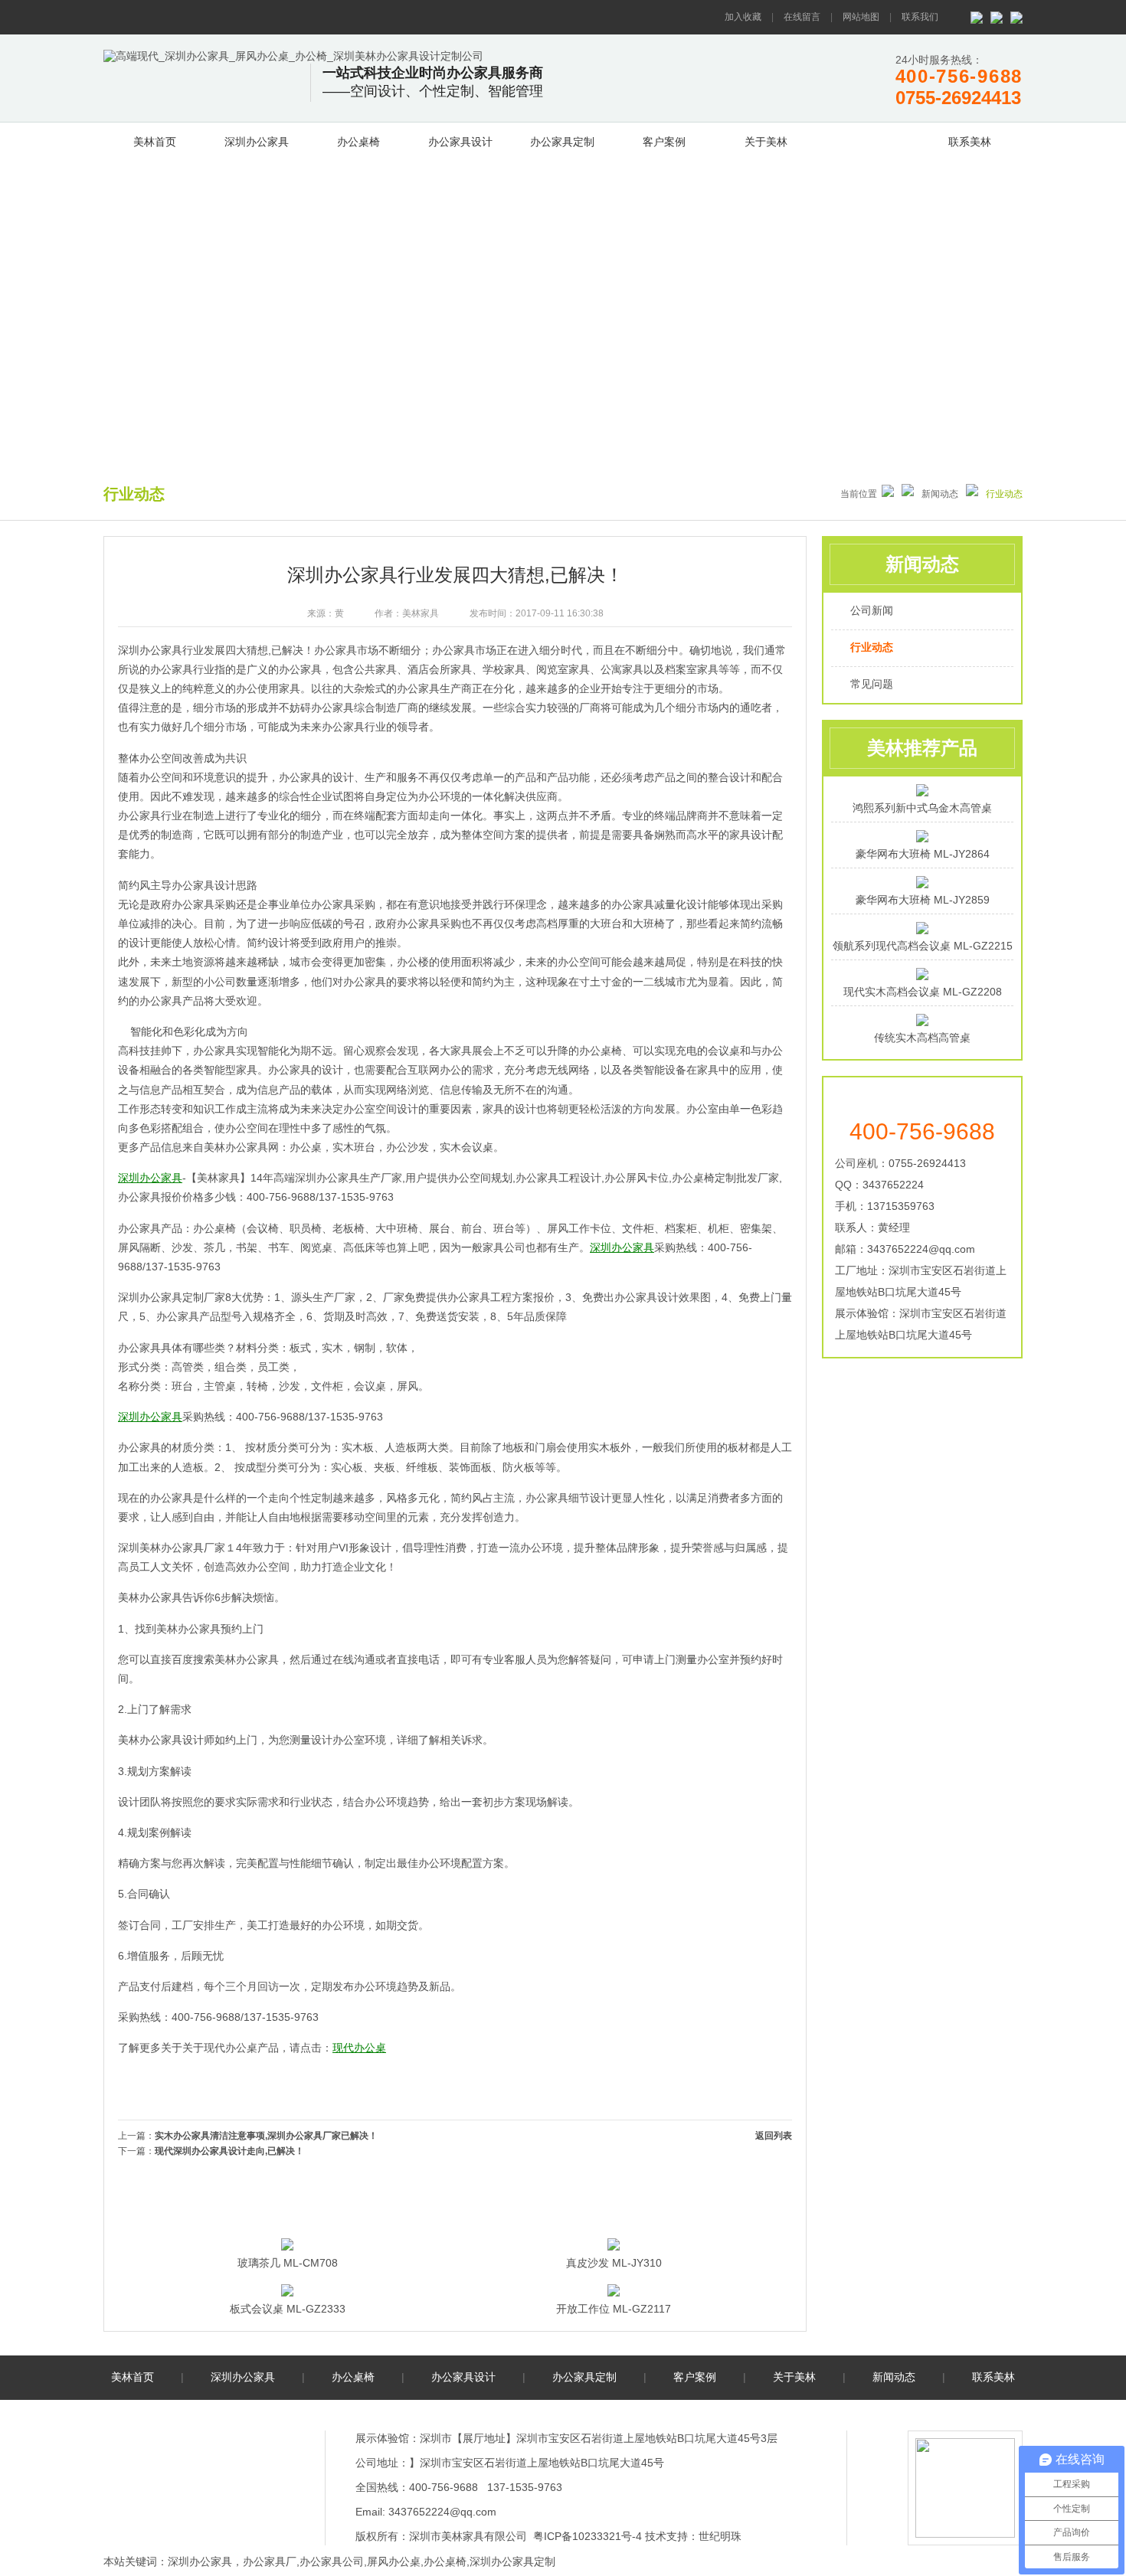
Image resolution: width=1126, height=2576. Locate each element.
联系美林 (970, 142)
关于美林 (766, 142)
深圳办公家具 (257, 142)
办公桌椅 (358, 142)
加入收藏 (743, 17)
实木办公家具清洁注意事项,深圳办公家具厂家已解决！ (266, 2136)
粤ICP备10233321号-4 (588, 2536)
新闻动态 (868, 139)
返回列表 (774, 2136)
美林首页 (155, 142)
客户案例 (664, 142)
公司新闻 (872, 610)
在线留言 (802, 17)
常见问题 (872, 684)
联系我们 (920, 17)
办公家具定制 (562, 142)
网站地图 (861, 17)
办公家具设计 (460, 142)
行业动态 (872, 647)
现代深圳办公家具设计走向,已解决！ (229, 2151)
